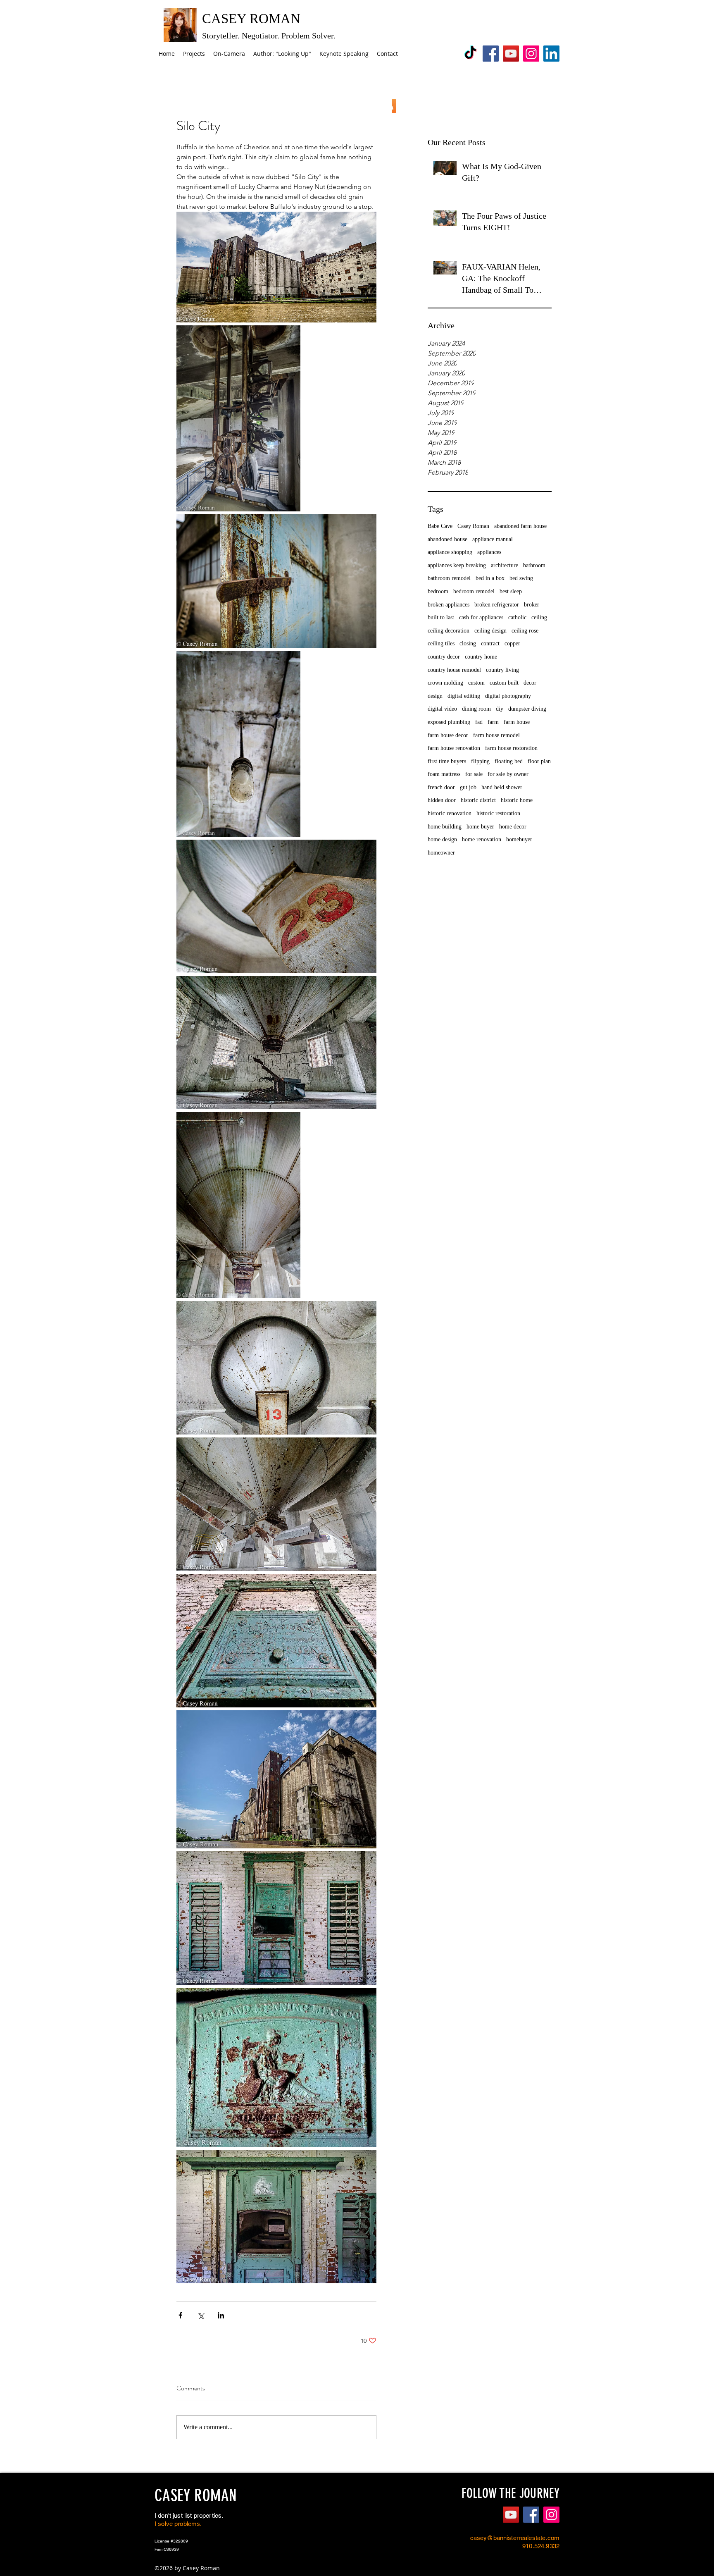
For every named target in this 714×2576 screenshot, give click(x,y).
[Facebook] (491, 54)
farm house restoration (511, 748)
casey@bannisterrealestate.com (515, 2538)
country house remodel (454, 670)
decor (530, 683)
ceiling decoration (449, 631)
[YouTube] (511, 54)
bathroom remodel (449, 578)
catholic (517, 617)
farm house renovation (454, 748)
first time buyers (447, 761)
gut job (468, 787)
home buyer (480, 827)
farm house (517, 722)
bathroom (534, 565)
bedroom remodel (474, 591)
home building (445, 827)
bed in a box (490, 578)
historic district (478, 800)
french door (441, 787)
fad (479, 722)
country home (481, 657)
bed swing (521, 578)
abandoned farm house (520, 526)
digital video (442, 709)
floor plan (539, 761)
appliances (489, 552)
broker (532, 605)
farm (493, 722)
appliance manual (493, 539)
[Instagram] (531, 54)
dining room (476, 709)
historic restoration (498, 813)
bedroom (438, 591)
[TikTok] (470, 54)
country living (502, 670)
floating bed (509, 761)
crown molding (445, 683)
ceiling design (490, 631)
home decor (513, 827)
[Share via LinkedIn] (221, 2315)
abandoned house (447, 539)
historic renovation (450, 813)
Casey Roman (473, 526)
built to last (441, 617)
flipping (480, 761)
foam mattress (444, 774)
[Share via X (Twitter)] (201, 2315)
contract (490, 643)
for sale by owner (508, 774)
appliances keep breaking (457, 565)
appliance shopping (450, 552)
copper (512, 643)
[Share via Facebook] (180, 2315)
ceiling (539, 617)
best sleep (511, 591)
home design (442, 839)
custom (476, 683)
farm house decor (448, 735)
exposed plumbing (449, 722)
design (435, 696)
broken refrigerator (497, 605)
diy (500, 709)
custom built (504, 683)
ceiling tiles (441, 643)
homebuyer (519, 839)
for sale (474, 774)
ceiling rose (525, 631)
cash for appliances (481, 617)
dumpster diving (527, 709)
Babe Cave (440, 526)
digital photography (508, 696)
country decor (444, 657)
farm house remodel (496, 735)
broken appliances (449, 605)
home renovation (482, 839)
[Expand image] (276, 267)
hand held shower (502, 787)
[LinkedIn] (551, 54)
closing (468, 643)
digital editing (464, 696)
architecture (505, 565)
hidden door (442, 800)
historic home (517, 800)
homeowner (441, 853)
